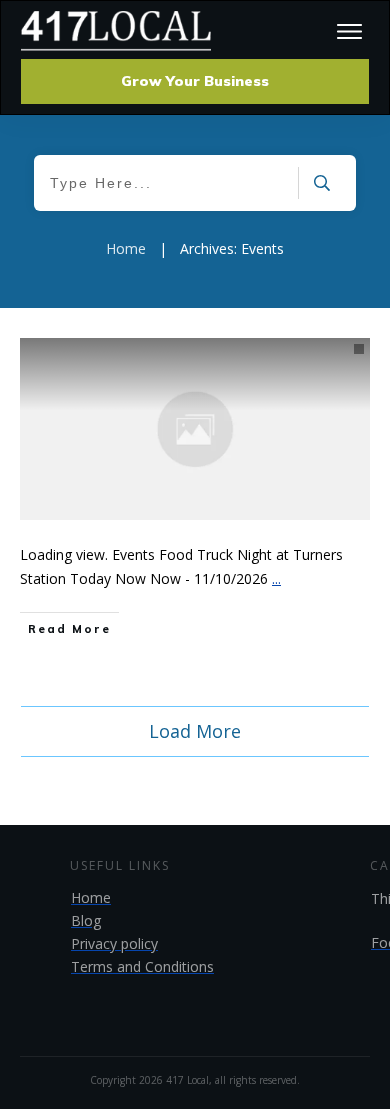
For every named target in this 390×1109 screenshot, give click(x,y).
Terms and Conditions (142, 966)
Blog (86, 920)
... (276, 578)
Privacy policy (114, 943)
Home (91, 897)
